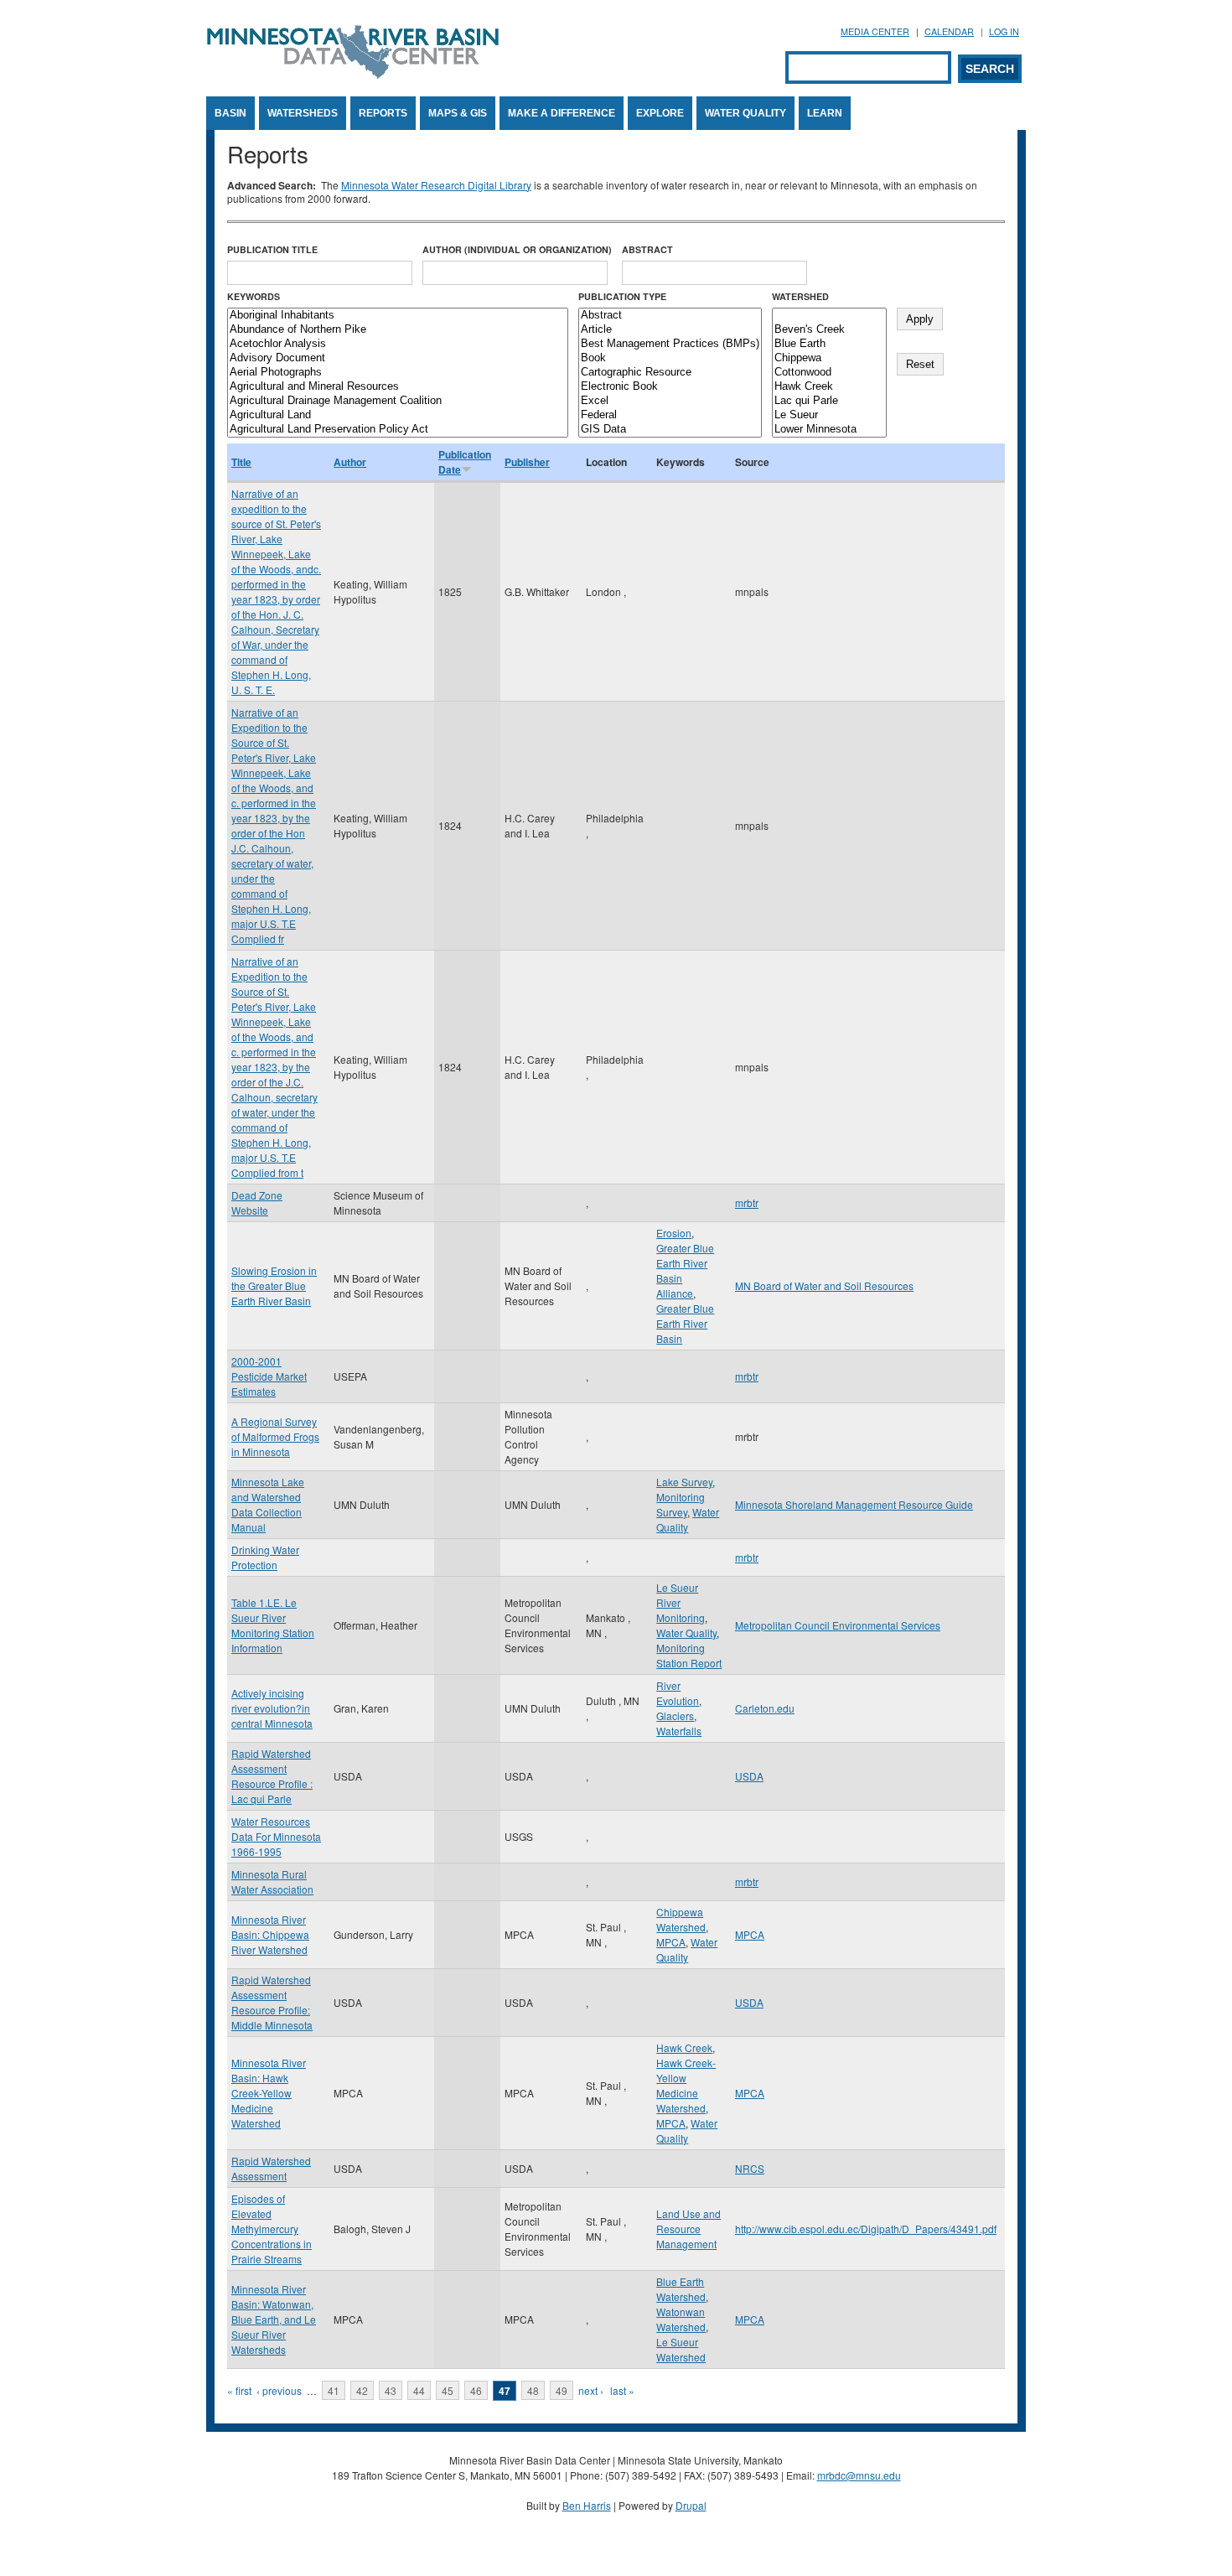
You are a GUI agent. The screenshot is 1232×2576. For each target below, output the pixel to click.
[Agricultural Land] (398, 415)
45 (448, 2390)
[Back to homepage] (353, 74)
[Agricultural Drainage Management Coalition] (398, 401)
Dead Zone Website (257, 1202)
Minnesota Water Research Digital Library (436, 185)
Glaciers (675, 1716)
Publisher (527, 462)
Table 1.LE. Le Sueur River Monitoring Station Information (273, 1625)
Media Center (875, 31)
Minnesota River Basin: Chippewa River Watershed (270, 1934)
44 (419, 2390)
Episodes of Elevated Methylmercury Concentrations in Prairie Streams (272, 2229)
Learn (825, 113)
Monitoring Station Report (689, 1655)
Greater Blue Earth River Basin (685, 1323)
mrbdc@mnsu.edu (859, 2475)
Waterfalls (679, 1731)
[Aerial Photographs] (398, 373)
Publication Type (622, 296)
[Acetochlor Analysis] (398, 344)
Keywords (254, 296)
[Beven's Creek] (829, 330)
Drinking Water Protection (265, 1557)
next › (591, 2390)
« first (239, 2390)
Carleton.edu (765, 1708)
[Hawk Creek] (829, 387)
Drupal (691, 2505)
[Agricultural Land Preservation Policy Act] (398, 430)
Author (350, 462)
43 (391, 2390)
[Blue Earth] (829, 344)
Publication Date (465, 462)
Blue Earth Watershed (681, 2289)
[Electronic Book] (670, 387)
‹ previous (279, 2390)
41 (334, 2390)
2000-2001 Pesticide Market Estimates (269, 1376)
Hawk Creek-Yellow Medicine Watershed (686, 2085)
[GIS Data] (670, 430)
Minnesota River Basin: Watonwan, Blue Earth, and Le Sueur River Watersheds (274, 2319)
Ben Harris (587, 2505)
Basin (230, 113)
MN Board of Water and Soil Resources (824, 1285)
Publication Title (272, 249)
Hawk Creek (684, 2047)
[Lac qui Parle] (829, 401)
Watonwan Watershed (681, 2319)
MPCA (671, 1942)
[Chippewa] (829, 358)
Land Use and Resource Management (688, 2229)
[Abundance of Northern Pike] (398, 330)
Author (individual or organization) (517, 249)
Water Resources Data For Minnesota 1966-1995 (276, 1836)
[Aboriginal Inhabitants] (398, 316)
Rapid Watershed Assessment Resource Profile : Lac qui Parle (272, 1776)
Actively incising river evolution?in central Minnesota (272, 1708)
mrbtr (747, 1202)
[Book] (670, 358)
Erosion (674, 1233)
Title (241, 462)
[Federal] (670, 415)
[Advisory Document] (398, 358)
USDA (749, 1776)
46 (476, 2390)
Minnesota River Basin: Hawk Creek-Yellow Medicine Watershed (269, 2093)
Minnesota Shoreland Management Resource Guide (854, 1504)
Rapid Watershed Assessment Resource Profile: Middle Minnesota (272, 2002)
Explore (660, 113)
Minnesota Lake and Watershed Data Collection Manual (268, 1504)
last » (622, 2390)
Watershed (800, 296)
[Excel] (670, 401)
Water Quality (745, 113)
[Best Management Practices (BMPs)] (670, 344)
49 (562, 2390)
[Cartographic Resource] (670, 373)
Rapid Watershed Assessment (271, 2168)
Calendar (949, 31)
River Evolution (678, 1693)
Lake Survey (684, 1482)
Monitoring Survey (681, 1504)
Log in (1004, 31)
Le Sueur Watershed (681, 2349)
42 (362, 2390)
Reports (383, 113)
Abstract (647, 249)
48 (533, 2390)
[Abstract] (670, 316)
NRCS (750, 2168)
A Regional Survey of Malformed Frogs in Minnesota (275, 1436)
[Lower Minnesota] (829, 430)
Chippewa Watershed (681, 1919)
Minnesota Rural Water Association (272, 1881)
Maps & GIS (458, 113)
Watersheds (303, 113)
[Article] (670, 330)
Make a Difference (562, 113)
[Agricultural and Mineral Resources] (398, 387)
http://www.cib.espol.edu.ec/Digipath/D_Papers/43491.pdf (866, 2229)
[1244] (829, 316)
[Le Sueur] (829, 415)
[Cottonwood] (829, 373)
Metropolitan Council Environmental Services (838, 1625)
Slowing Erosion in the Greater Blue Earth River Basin (274, 1285)
